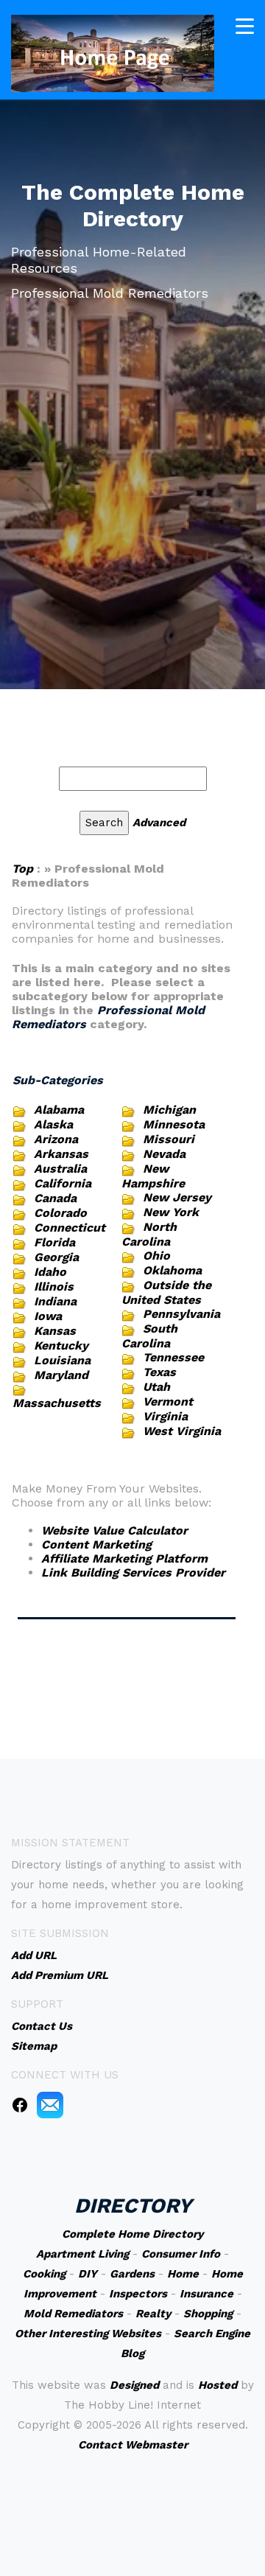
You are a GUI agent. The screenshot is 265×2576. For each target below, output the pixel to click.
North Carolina (149, 1234)
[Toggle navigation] (245, 26)
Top (24, 869)
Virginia (165, 1416)
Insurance (206, 2294)
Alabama (59, 1110)
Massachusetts (57, 1403)
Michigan (169, 1110)
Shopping (208, 2314)
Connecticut (70, 1228)
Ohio (156, 1256)
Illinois (54, 1287)
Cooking (44, 2274)
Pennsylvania (181, 1314)
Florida (54, 1242)
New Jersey (177, 1197)
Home (183, 2274)
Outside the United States (166, 1292)
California (63, 1183)
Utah (156, 1387)
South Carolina (149, 1336)
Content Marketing (96, 1544)
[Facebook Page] (20, 2104)
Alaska (53, 1124)
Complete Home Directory (132, 2234)
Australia (60, 1169)
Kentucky (61, 1345)
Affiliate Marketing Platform (124, 1558)
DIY (88, 2274)
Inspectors (138, 2294)
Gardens (132, 2274)
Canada (55, 1198)
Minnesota (174, 1124)
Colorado (60, 1213)
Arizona (56, 1139)
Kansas (55, 1331)
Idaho (50, 1272)
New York (171, 1212)
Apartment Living (82, 2254)
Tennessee (173, 1357)
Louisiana (62, 1360)
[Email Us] (50, 2104)
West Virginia (182, 1431)
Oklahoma (172, 1270)
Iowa (48, 1316)
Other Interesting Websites (88, 2334)
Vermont (168, 1402)
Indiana (55, 1301)
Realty (153, 2314)
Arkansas (61, 1154)
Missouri (169, 1139)
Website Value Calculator (114, 1530)
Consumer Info (181, 2254)
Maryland (61, 1375)
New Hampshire (153, 1176)
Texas (159, 1372)
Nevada (164, 1154)
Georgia (56, 1257)
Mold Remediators (73, 2314)
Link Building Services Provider (133, 1573)
